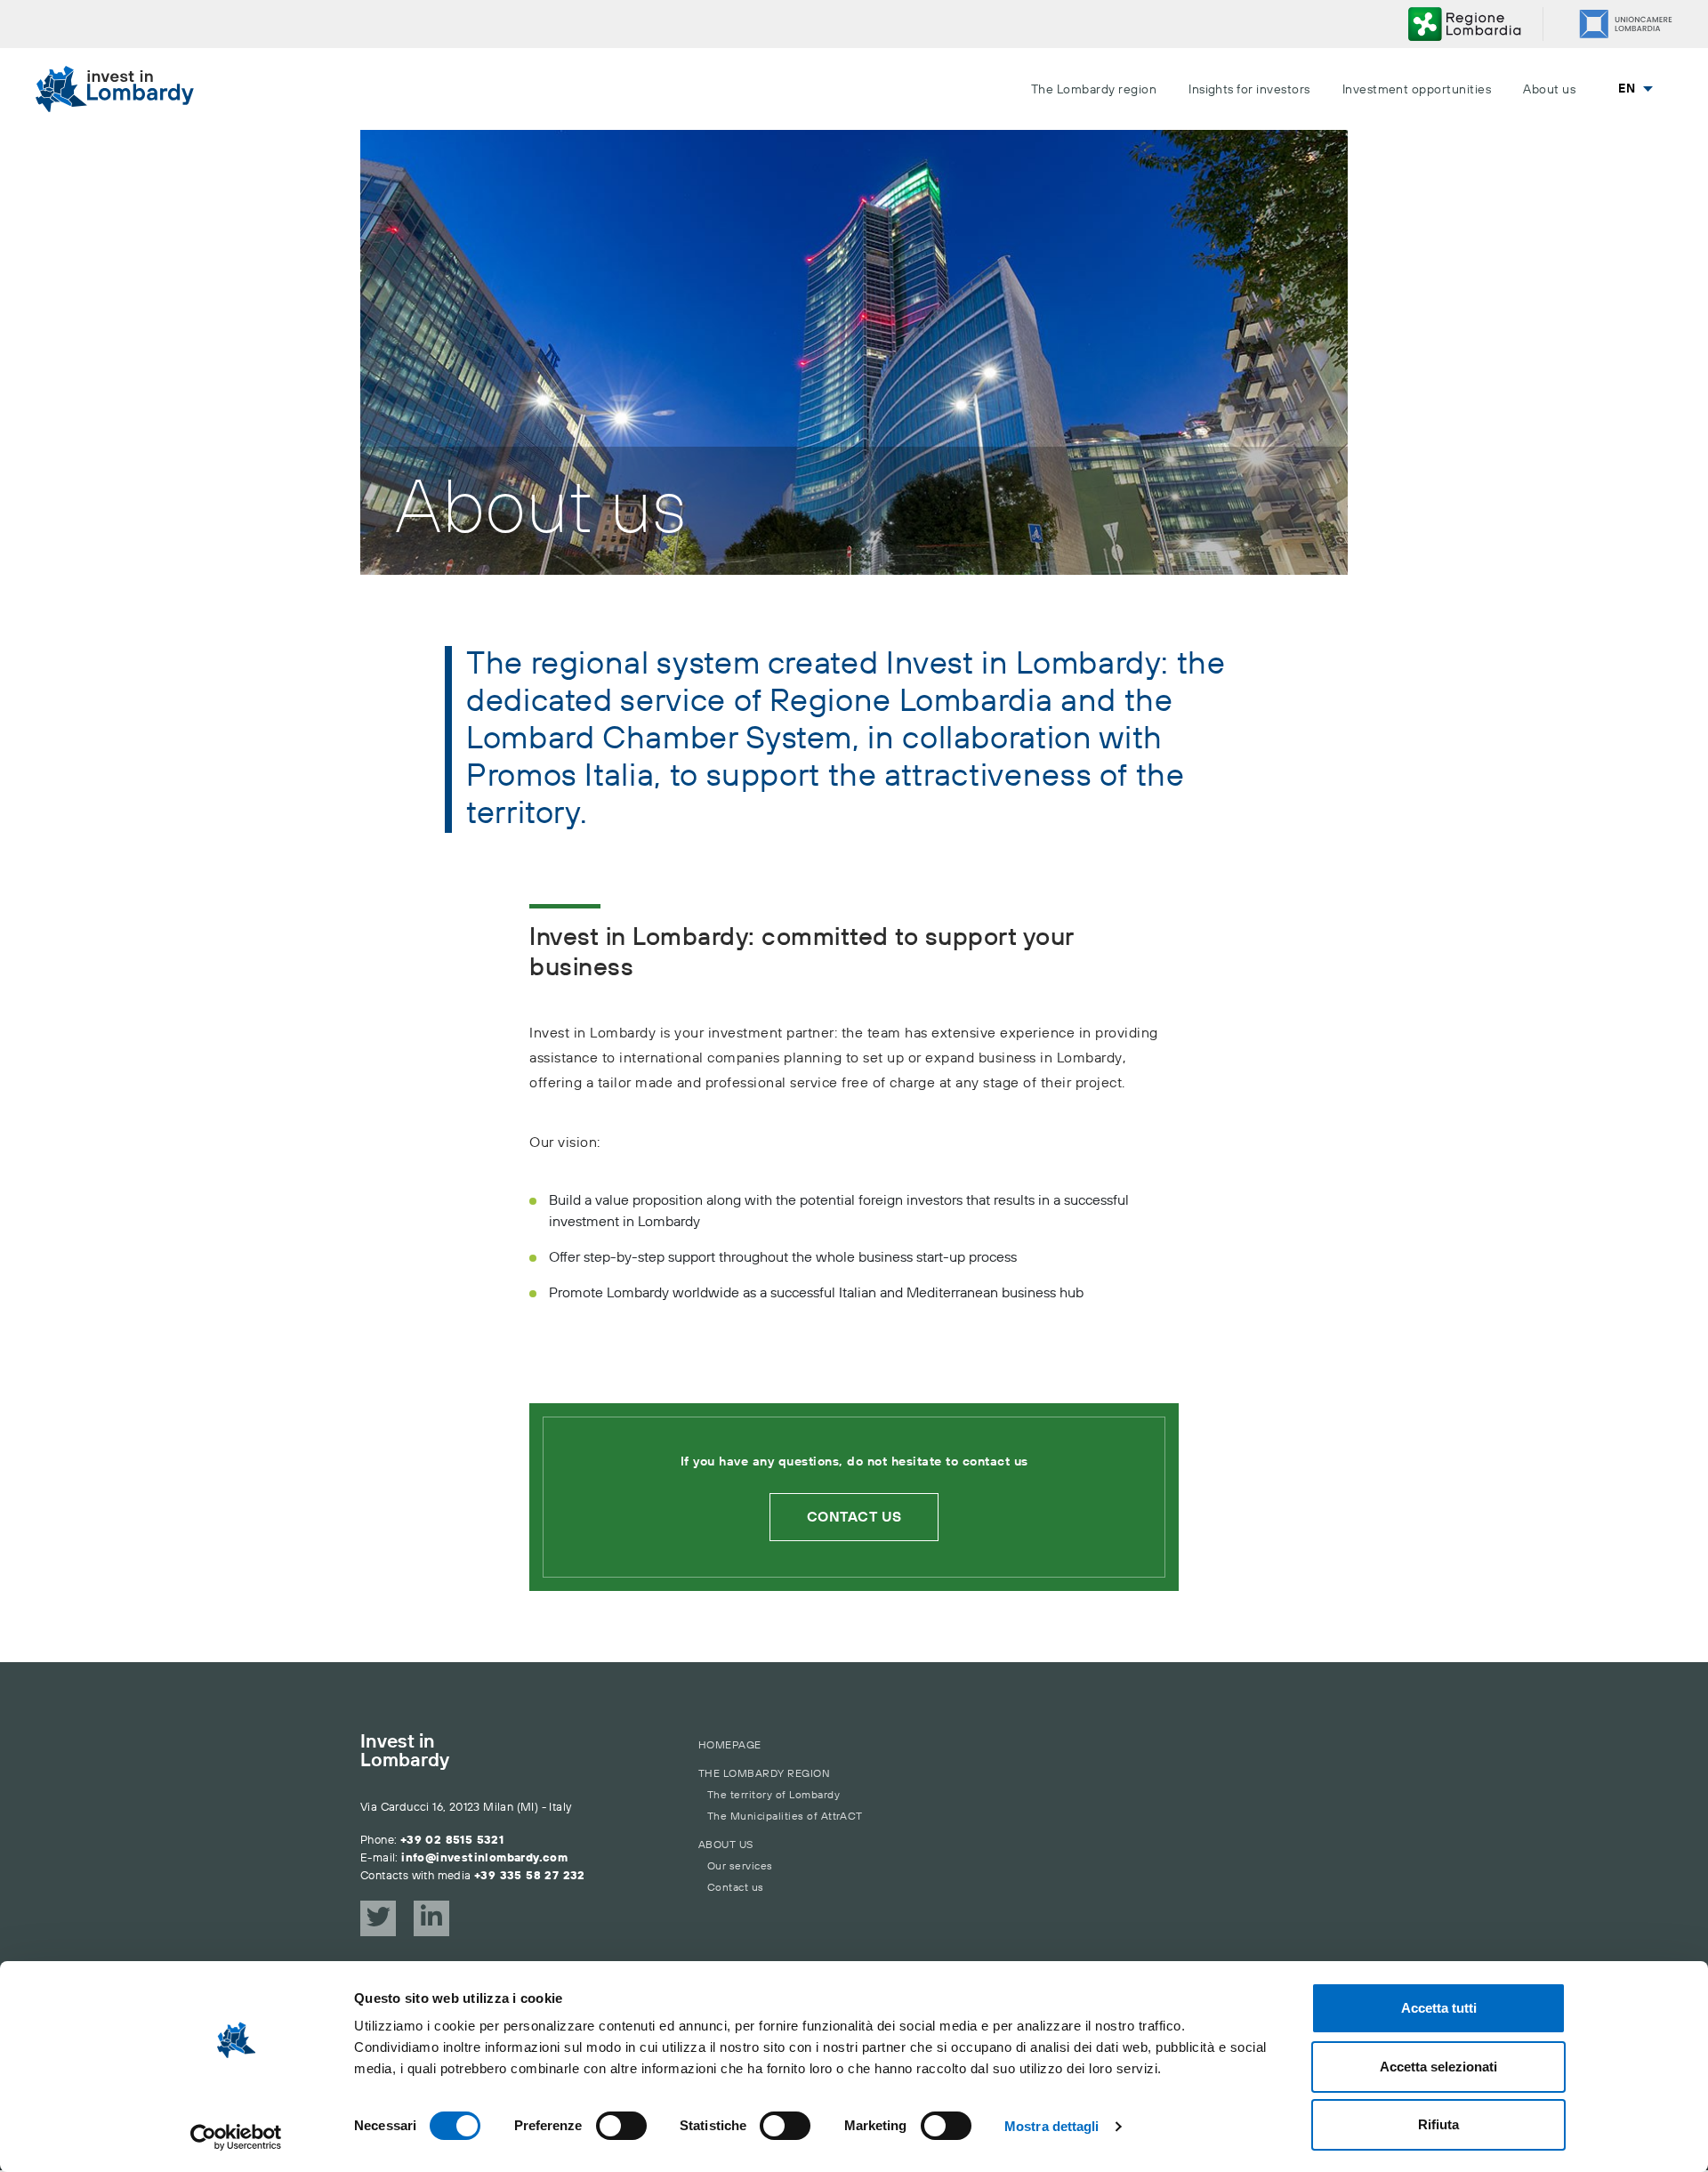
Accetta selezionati (1438, 2067)
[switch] (621, 2126)
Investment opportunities (1417, 90)
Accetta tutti (1439, 2008)
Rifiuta (1438, 2124)
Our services (740, 1866)
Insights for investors (1249, 90)
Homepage (730, 1745)
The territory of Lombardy (773, 1795)
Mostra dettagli (1052, 2126)
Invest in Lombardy (405, 1752)
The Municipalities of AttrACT (785, 1817)
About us (1549, 90)
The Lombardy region (1094, 90)
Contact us (854, 1517)
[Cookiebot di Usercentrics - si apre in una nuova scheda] (236, 2137)
